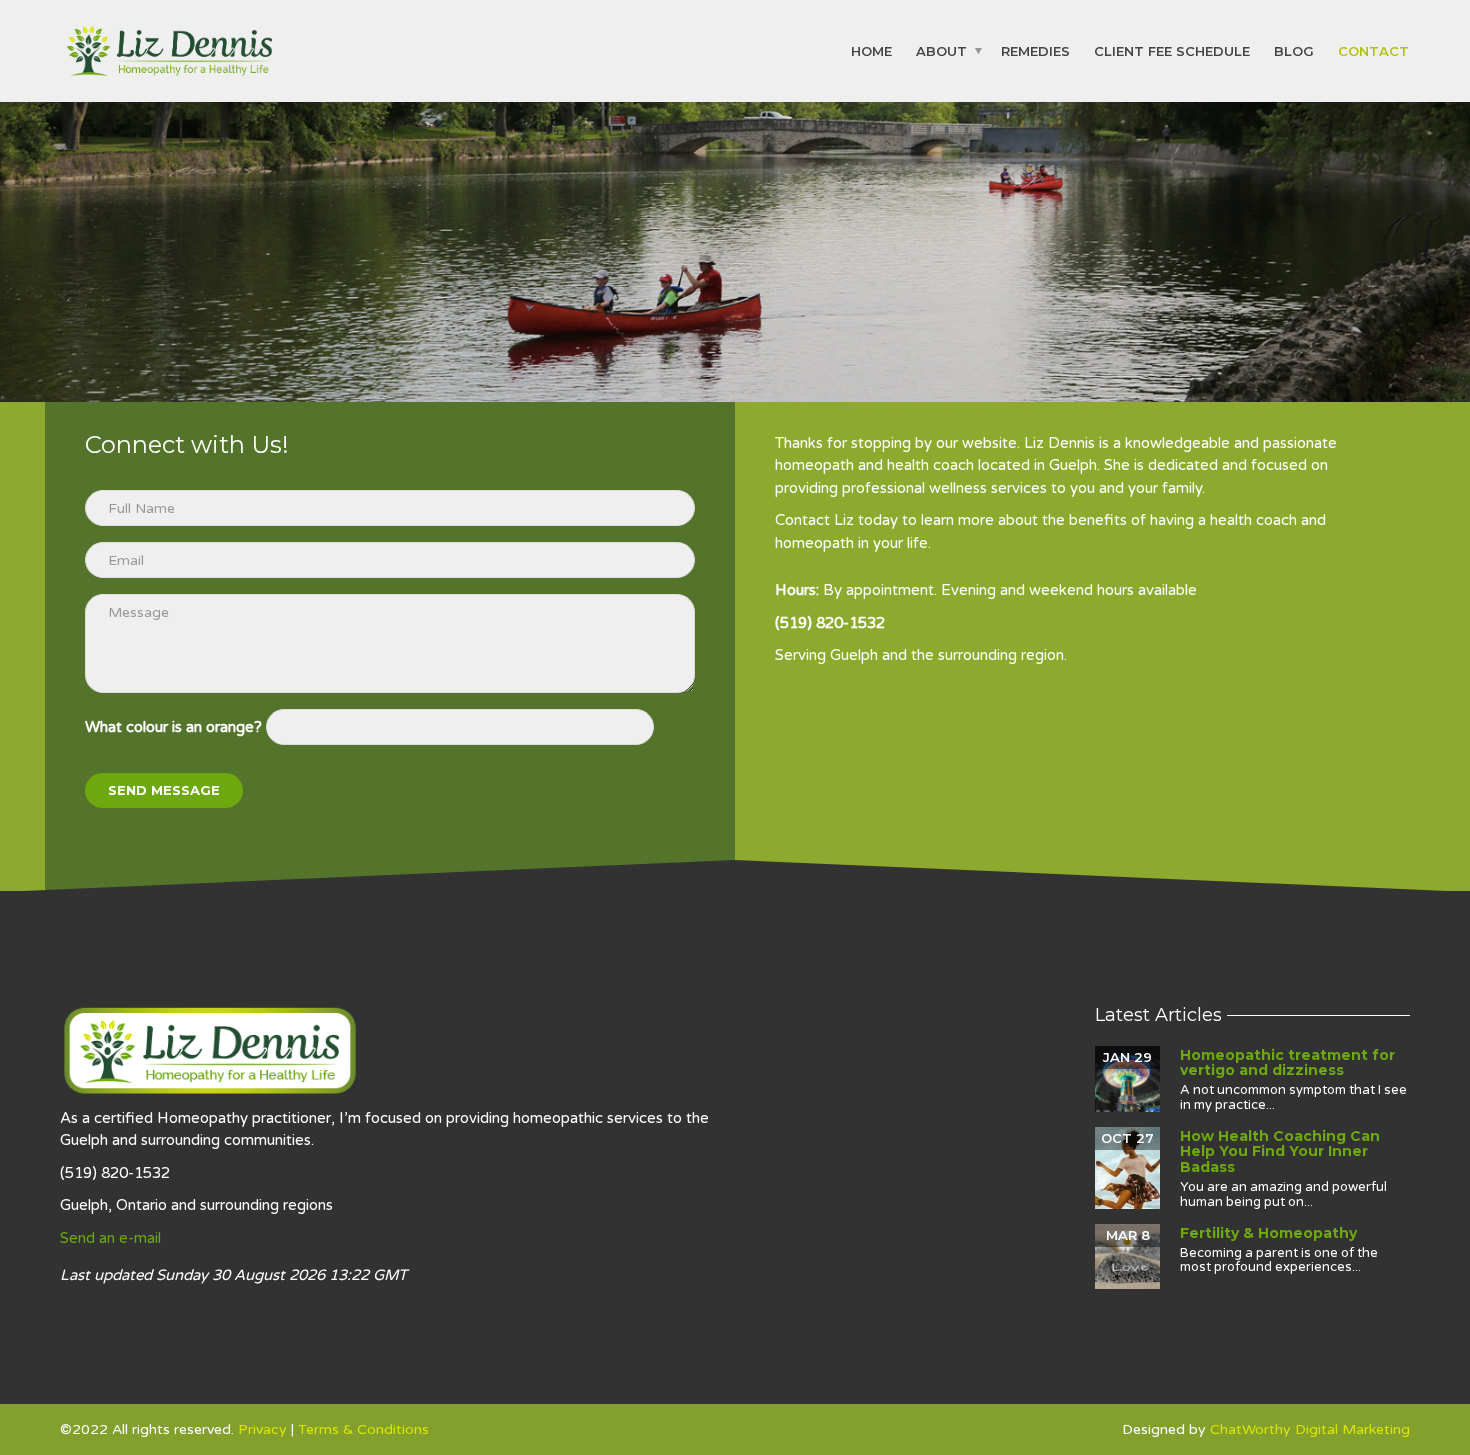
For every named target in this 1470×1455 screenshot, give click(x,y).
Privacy (262, 1429)
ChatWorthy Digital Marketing (1310, 1429)
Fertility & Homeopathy (1268, 1233)
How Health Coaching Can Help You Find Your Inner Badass (1280, 1151)
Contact (1373, 50)
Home (871, 50)
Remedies (1035, 50)
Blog (1294, 50)
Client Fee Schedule (1172, 50)
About (941, 50)
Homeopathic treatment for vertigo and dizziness (1287, 1062)
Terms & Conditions (363, 1429)
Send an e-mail (110, 1238)
